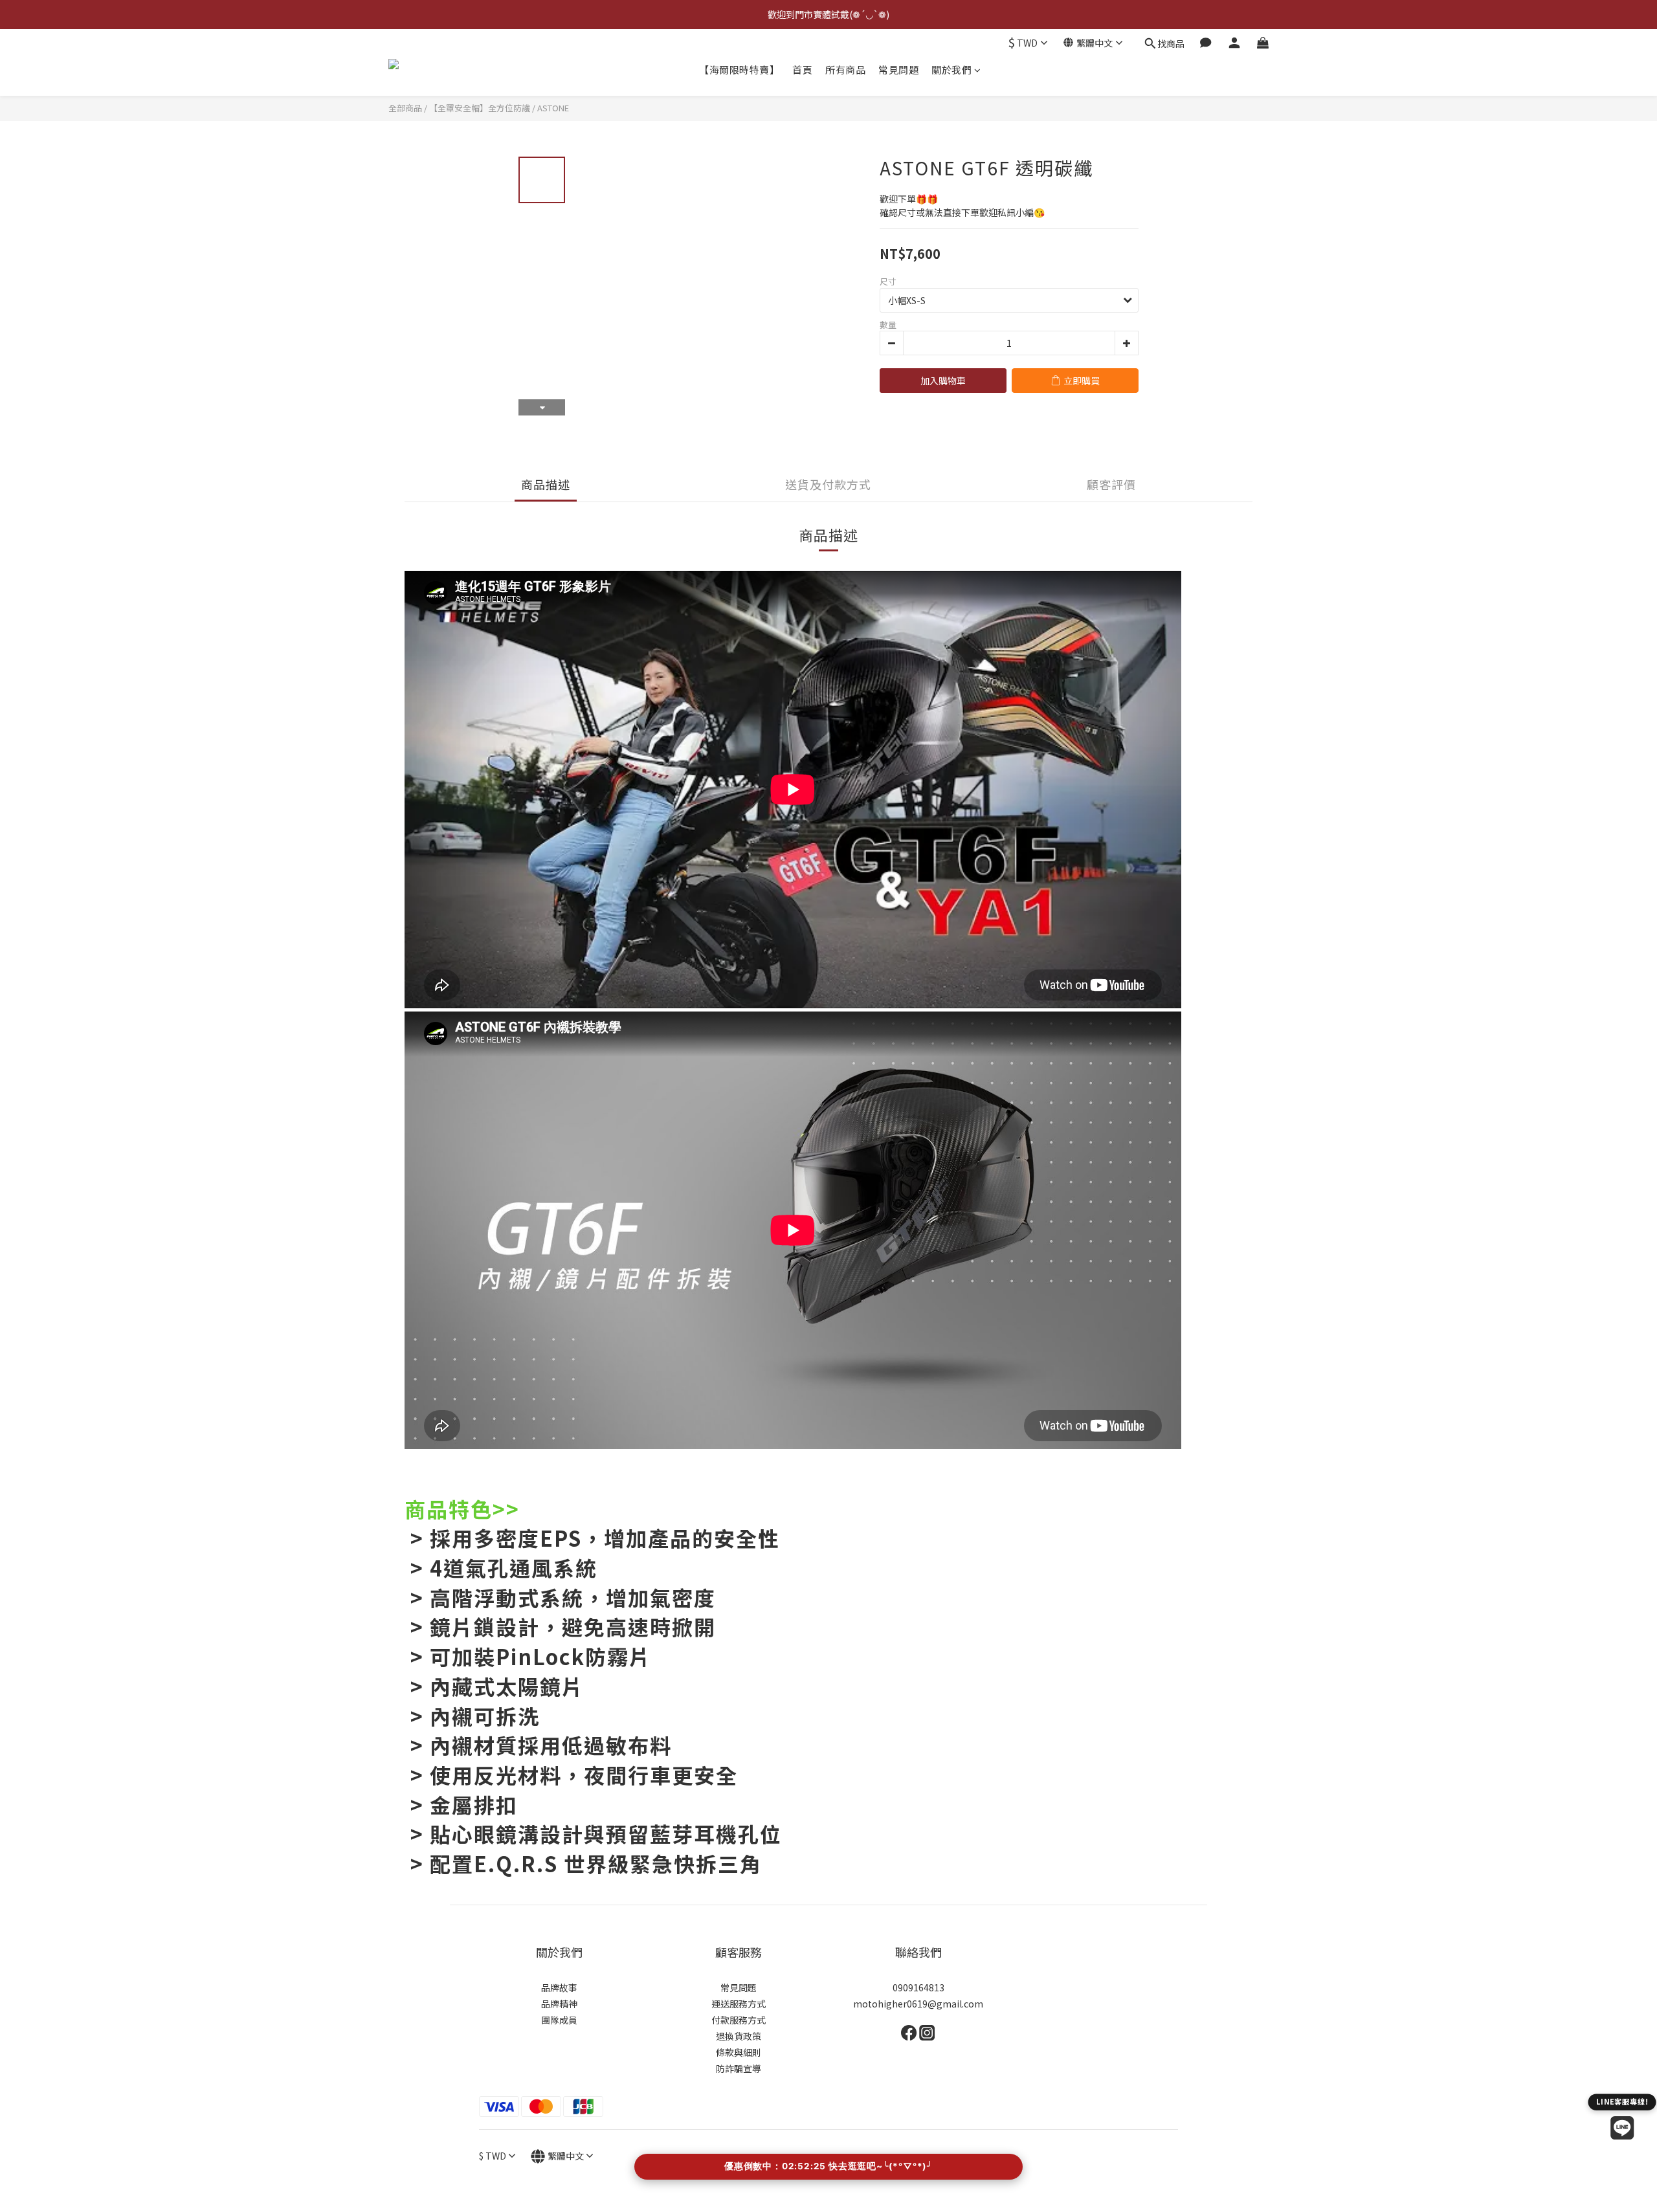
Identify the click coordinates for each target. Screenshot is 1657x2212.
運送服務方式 (739, 2004)
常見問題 (898, 70)
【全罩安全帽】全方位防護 (480, 108)
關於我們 (951, 70)
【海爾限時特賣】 (739, 70)
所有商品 (845, 70)
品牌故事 (559, 1987)
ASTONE (553, 108)
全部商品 (405, 108)
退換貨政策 (739, 2036)
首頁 (802, 70)
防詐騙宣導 (739, 2068)
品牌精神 (559, 2004)
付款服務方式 (739, 2020)
